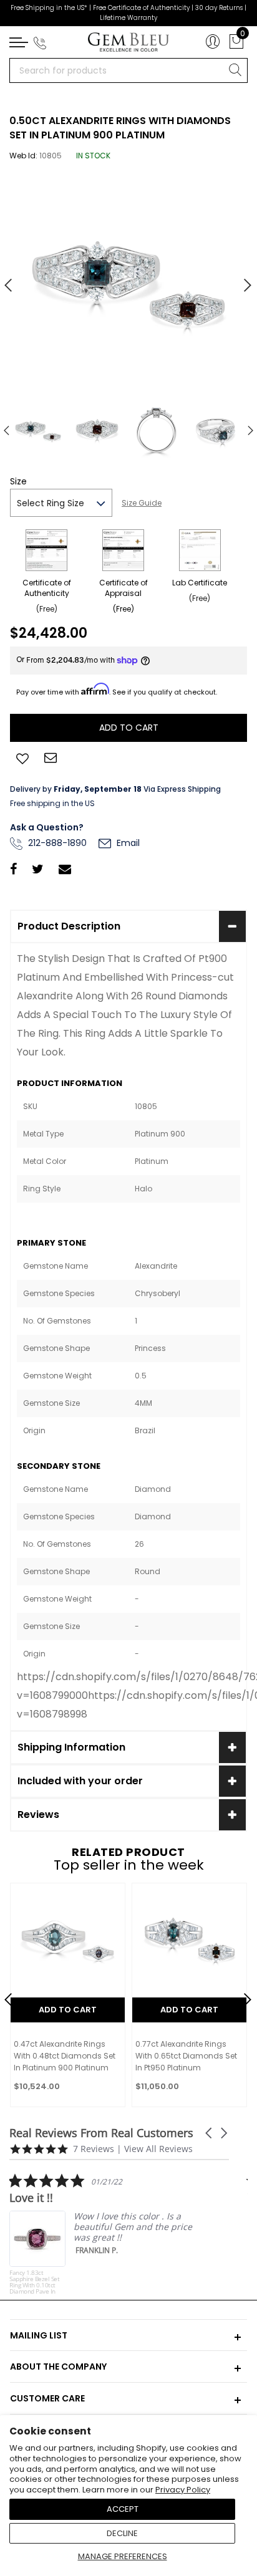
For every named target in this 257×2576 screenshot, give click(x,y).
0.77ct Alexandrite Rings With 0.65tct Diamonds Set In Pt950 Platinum (186, 2056)
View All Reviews (158, 2149)
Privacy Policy (183, 2490)
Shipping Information (71, 1747)
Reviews (38, 1814)
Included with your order (80, 1781)
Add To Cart (68, 2010)
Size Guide (142, 503)
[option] (128, 281)
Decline (122, 2533)
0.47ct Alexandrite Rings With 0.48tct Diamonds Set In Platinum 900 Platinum (65, 2056)
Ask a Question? (47, 827)
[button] (210, 2133)
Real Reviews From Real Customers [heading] (101, 2133)
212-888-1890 (56, 843)
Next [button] (241, 280)
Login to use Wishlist (22, 757)
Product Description (69, 926)
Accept (123, 2509)
